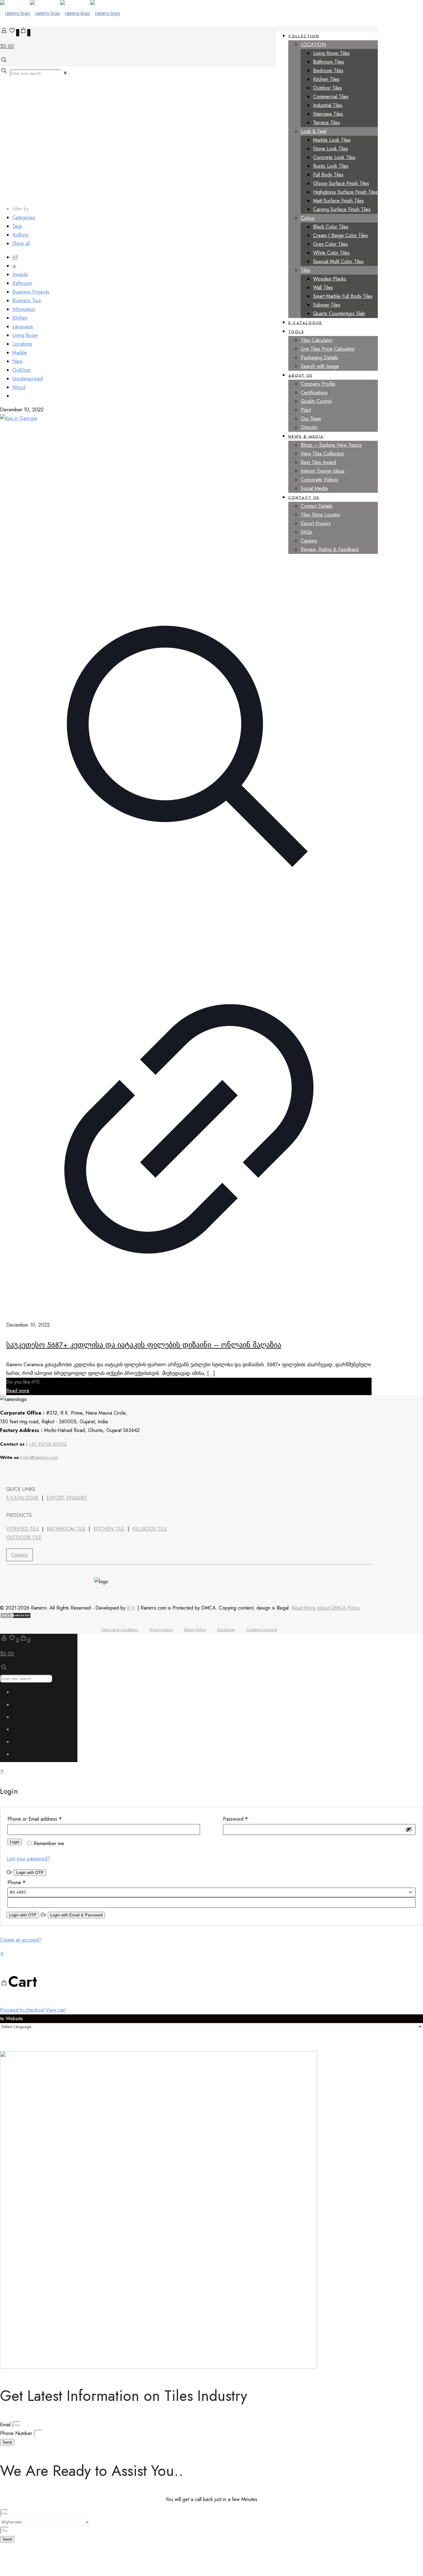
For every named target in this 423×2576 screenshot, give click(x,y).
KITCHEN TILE (109, 1529)
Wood (19, 387)
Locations (22, 344)
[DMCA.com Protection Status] (15, 1617)
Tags (17, 226)
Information (24, 309)
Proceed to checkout (22, 2010)
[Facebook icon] (20, 1694)
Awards (20, 274)
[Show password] (409, 1829)
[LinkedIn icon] (20, 1731)
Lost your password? (28, 1859)
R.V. (131, 1608)
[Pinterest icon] (20, 1743)
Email (6, 2425)
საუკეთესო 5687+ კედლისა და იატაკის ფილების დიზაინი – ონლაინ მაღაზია (144, 1345)
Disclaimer (226, 1630)
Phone (16, 1882)
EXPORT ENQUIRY (67, 1498)
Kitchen (20, 318)
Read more (18, 1391)
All (15, 257)
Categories (24, 217)
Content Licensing (262, 1630)
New (17, 361)
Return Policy (195, 1630)
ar (14, 266)
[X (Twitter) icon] (20, 1706)
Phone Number (17, 2433)
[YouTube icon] (20, 1719)
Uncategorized (28, 379)
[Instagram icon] (20, 1756)
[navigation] (211, 1982)
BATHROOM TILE (66, 1529)
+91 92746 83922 (48, 1444)
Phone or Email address (35, 1819)
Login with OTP (30, 1873)
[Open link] (40, 1473)
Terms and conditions (119, 1630)
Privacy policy (161, 1630)
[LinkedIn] (24, 1473)
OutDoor (22, 370)
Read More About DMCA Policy (326, 1608)
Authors (20, 235)
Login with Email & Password (76, 1915)
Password (235, 1819)
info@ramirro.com (41, 1457)
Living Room (25, 335)
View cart (56, 2010)
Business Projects (31, 292)
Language (23, 327)
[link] (65, 73)
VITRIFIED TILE (23, 1529)
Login (15, 1842)
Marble (20, 353)
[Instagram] (57, 1473)
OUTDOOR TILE (24, 1538)
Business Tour (27, 300)
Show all (21, 243)
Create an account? (21, 1940)
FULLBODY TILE (150, 1529)
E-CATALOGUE (22, 1498)
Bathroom (22, 283)
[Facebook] (7, 1473)
